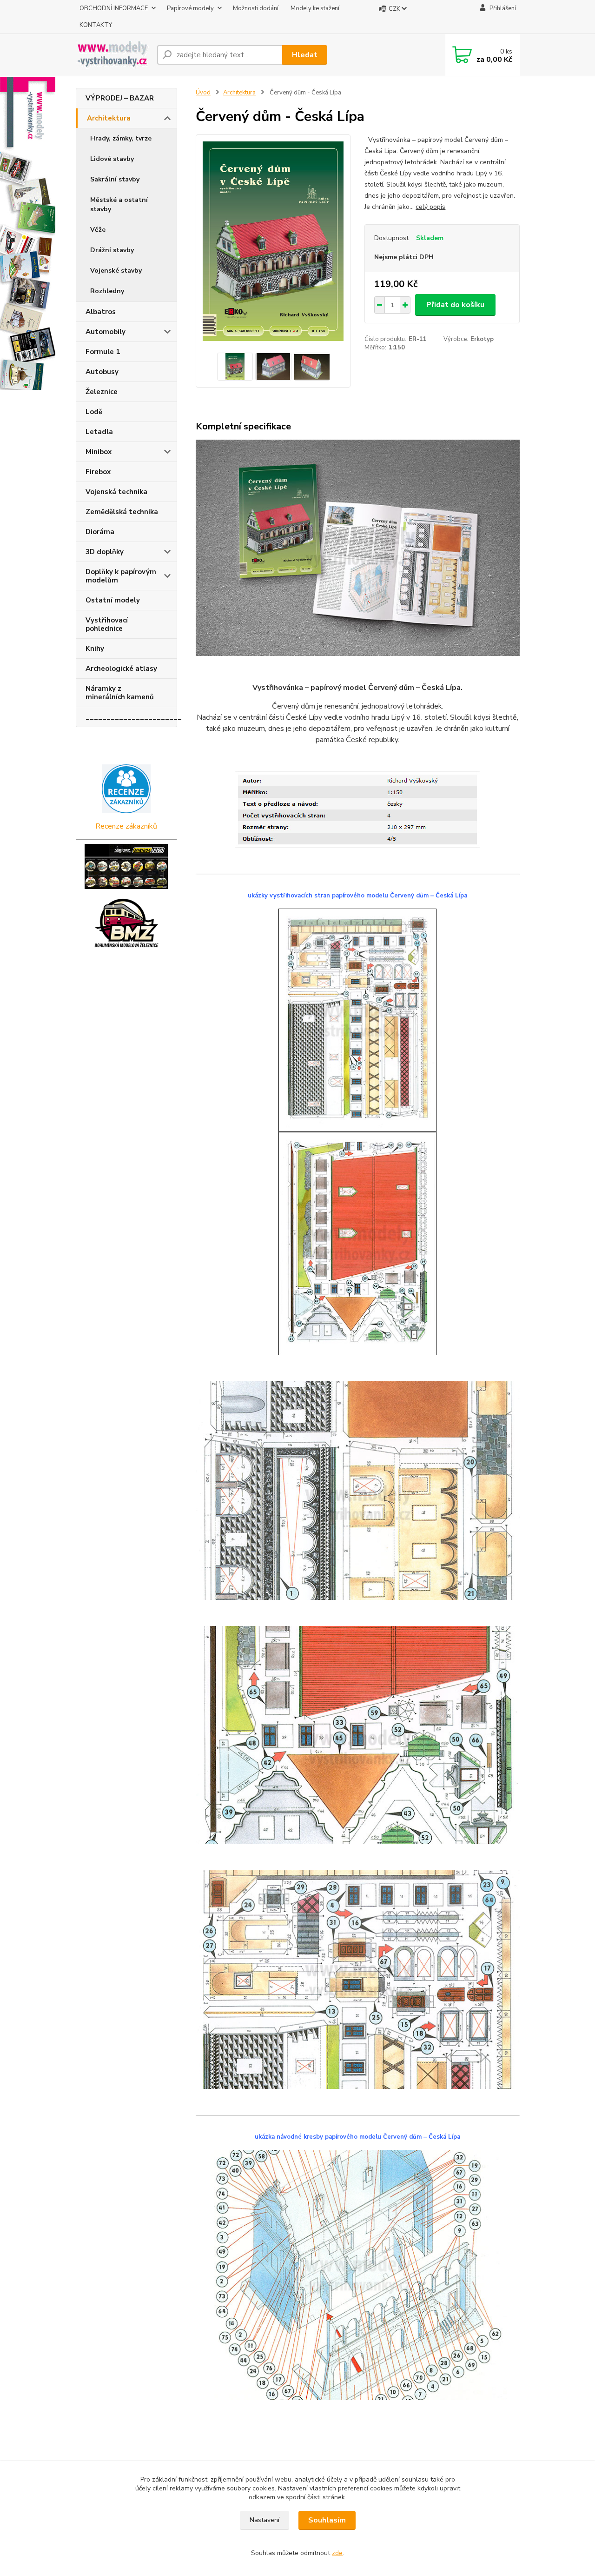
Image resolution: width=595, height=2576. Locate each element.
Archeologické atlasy (121, 669)
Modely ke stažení (315, 8)
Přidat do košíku (455, 305)
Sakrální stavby (115, 179)
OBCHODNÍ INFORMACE (114, 8)
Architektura (109, 118)
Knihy (95, 649)
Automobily (106, 332)
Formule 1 (103, 352)
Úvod (203, 93)
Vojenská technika (116, 492)
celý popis (430, 207)
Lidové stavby (112, 159)
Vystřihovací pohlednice (107, 624)
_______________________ (131, 717)
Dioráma (100, 532)
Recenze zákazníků (126, 826)
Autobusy (102, 372)
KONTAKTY (96, 25)
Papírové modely (190, 8)
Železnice (102, 392)
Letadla (99, 432)
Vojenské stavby (116, 271)
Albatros (101, 312)
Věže (98, 230)
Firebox (98, 472)
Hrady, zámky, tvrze (121, 138)
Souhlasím (327, 2520)
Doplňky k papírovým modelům (121, 576)
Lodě (94, 412)
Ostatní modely (113, 600)
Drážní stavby (112, 250)
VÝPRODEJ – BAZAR (120, 98)
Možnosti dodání (256, 8)
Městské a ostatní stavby (119, 204)
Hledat (305, 55)
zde (337, 2553)
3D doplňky (105, 552)
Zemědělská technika (122, 512)
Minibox (99, 452)
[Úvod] (113, 55)
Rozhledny (107, 291)
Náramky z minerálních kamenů (120, 693)
